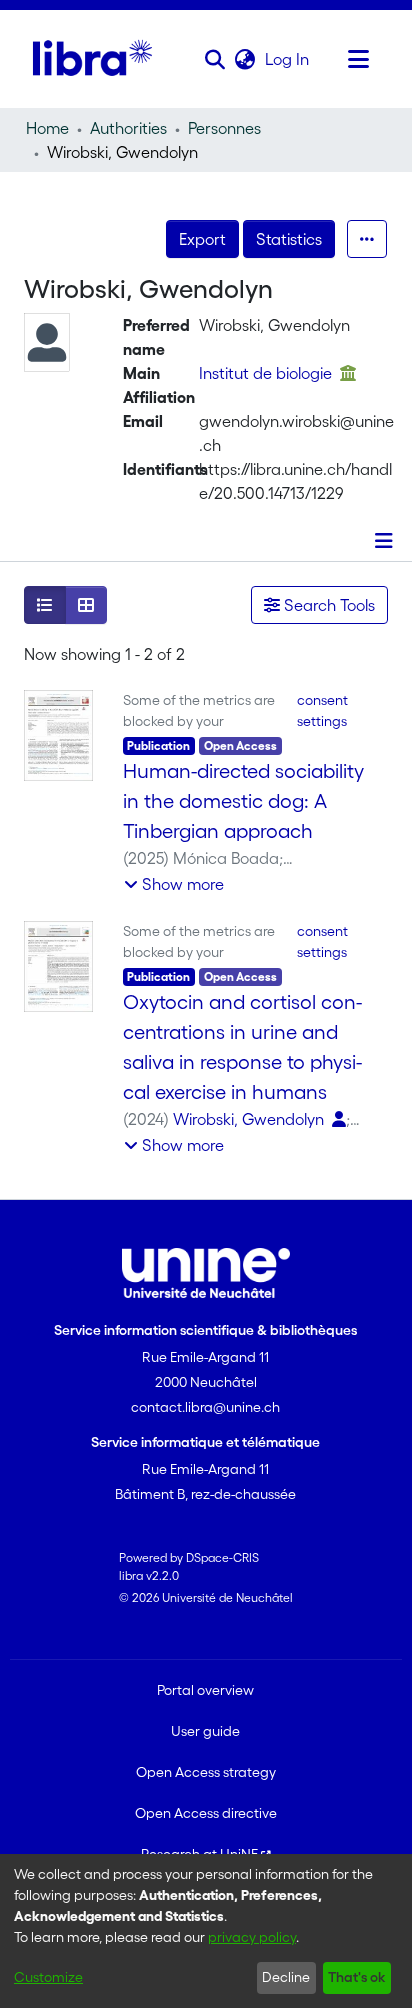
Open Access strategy (206, 1772)
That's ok (356, 1977)
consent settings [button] (322, 710)
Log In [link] (288, 59)
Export (202, 239)
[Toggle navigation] (359, 59)
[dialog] (206, 1931)
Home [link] (47, 128)
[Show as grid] (86, 605)
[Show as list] (45, 605)
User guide (205, 1731)
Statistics (289, 239)
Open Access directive (206, 1813)
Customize (48, 1977)
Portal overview (205, 1690)
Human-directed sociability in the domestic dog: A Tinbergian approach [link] (243, 801)
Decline (286, 1977)
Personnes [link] (224, 128)
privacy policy (252, 1937)
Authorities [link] (128, 128)
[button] (215, 59)
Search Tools (327, 605)
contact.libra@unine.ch (205, 1407)
